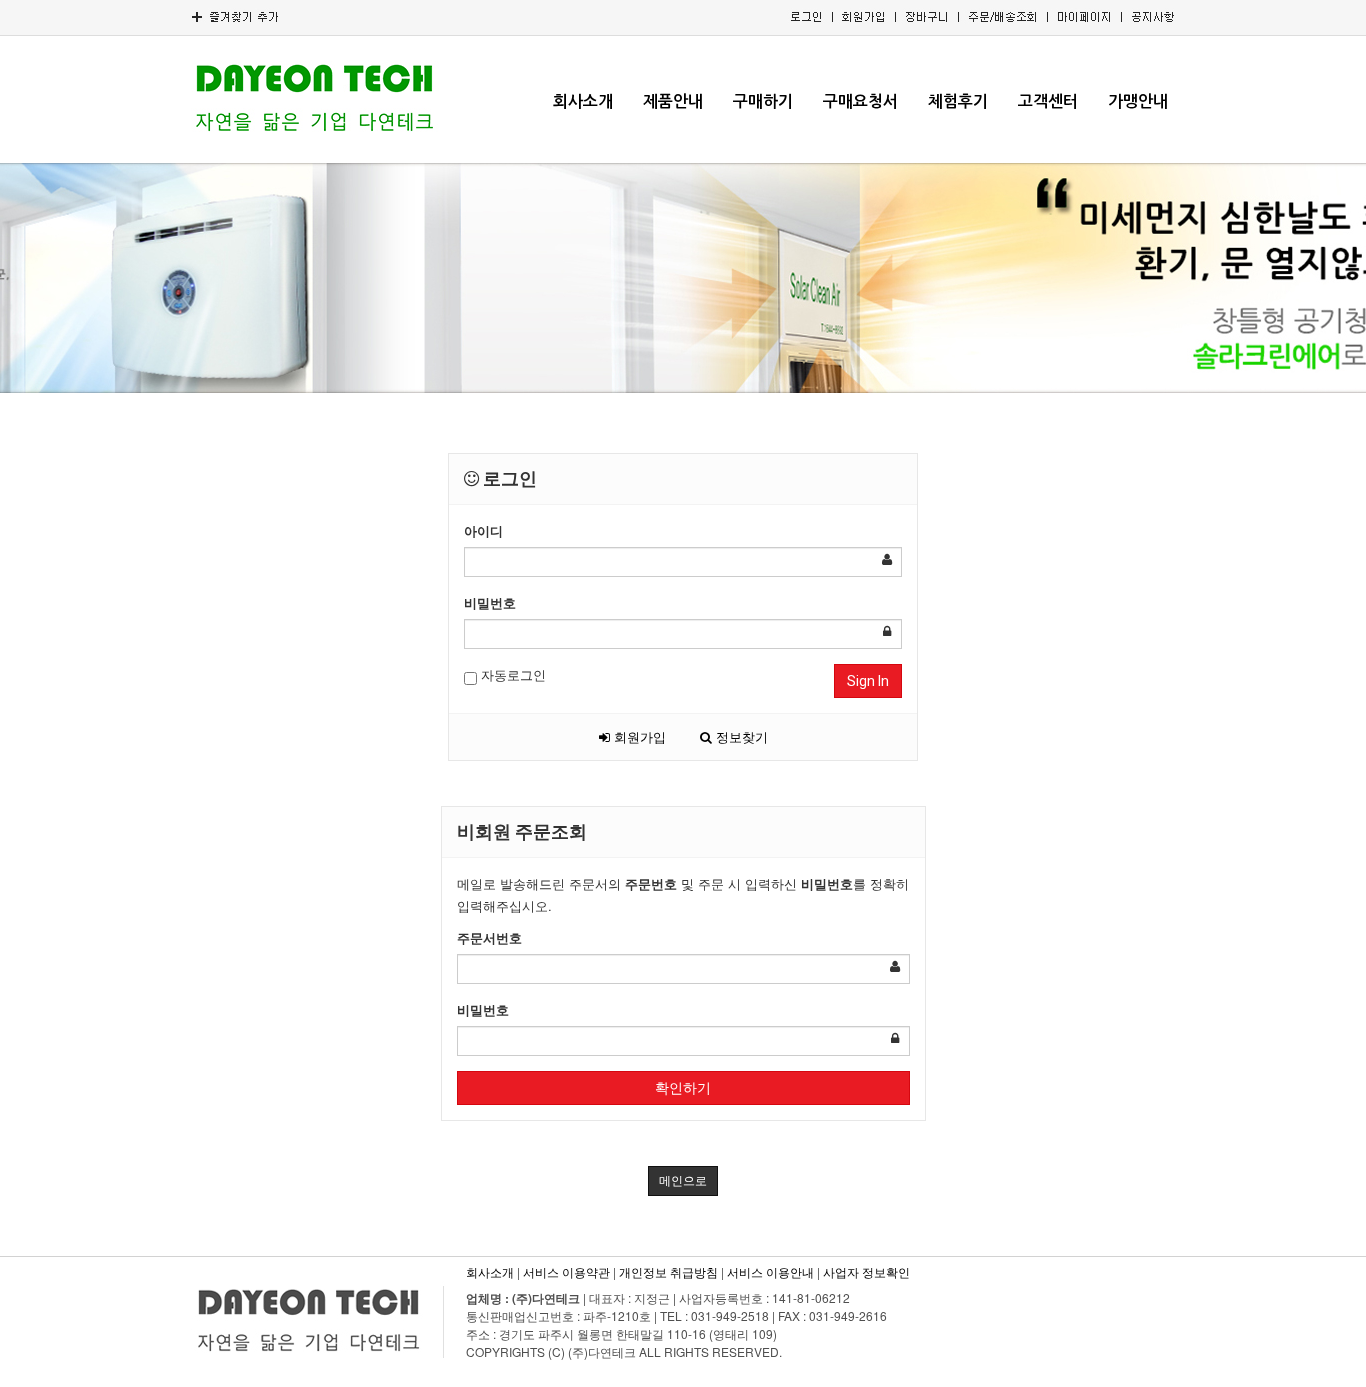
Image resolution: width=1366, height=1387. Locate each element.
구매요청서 (860, 101)
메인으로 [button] (683, 1181)
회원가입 (638, 736)
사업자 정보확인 (866, 1271)
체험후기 (958, 101)
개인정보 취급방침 (668, 1271)
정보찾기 (740, 736)
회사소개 (583, 101)
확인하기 (683, 1088)
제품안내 (673, 101)
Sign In (868, 681)
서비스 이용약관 (566, 1271)
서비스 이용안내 (770, 1271)
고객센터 (1048, 101)
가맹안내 (1138, 101)
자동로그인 (511, 674)
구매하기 (763, 101)
